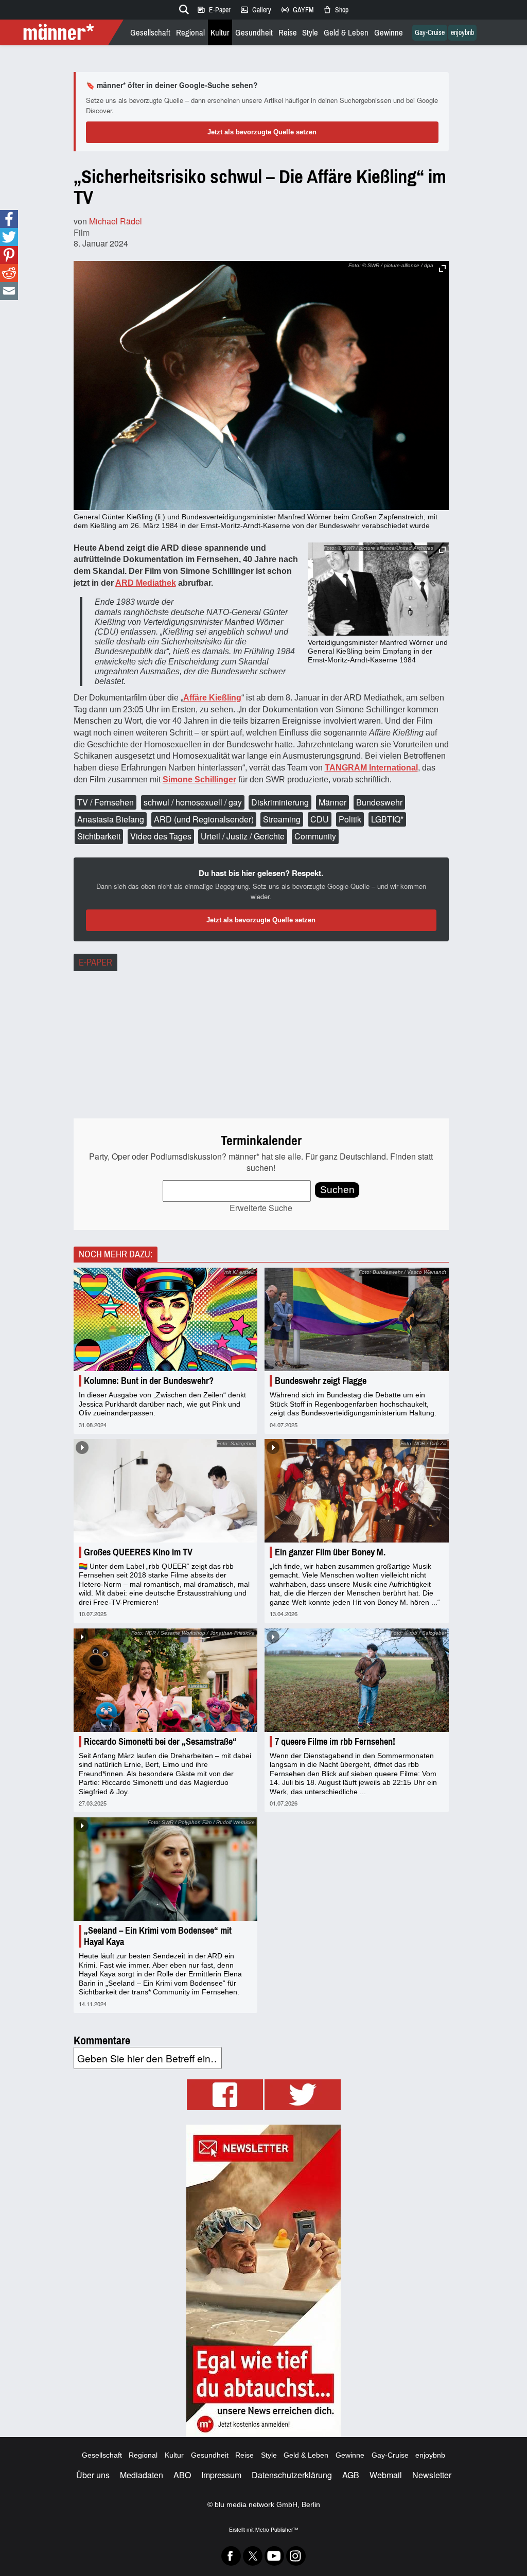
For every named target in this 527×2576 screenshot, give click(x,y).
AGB (351, 2475)
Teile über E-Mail (9, 291)
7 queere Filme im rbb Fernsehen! (335, 1742)
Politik (350, 819)
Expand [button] (442, 550)
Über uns (93, 2475)
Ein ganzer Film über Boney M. (330, 1552)
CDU (320, 819)
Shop (336, 10)
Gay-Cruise (430, 33)
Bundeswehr (379, 802)
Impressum (221, 2475)
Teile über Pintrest (9, 255)
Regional (190, 33)
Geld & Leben (346, 33)
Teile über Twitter (9, 237)
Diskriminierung (280, 802)
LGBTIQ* (387, 819)
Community (315, 836)
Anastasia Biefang (111, 819)
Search (182, 8)
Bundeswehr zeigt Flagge (321, 1381)
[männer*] (63, 32)
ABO (182, 2475)
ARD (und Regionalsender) (204, 819)
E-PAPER (95, 962)
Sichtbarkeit (99, 836)
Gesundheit (254, 33)
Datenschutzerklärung (292, 2475)
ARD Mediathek (146, 583)
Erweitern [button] (442, 268)
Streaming (282, 819)
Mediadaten (142, 2475)
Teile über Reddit (9, 273)
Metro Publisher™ (277, 2529)
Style (310, 33)
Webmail (386, 2475)
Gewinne (389, 33)
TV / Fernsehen (106, 802)
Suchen (337, 1190)
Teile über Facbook (9, 219)
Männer (332, 802)
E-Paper (214, 10)
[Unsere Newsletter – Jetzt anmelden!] (263, 2281)
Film (82, 232)
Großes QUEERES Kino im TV (138, 1552)
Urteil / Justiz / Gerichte (243, 836)
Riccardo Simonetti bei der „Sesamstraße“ (160, 1742)
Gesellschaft (150, 33)
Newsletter (432, 2475)
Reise (288, 33)
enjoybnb (462, 33)
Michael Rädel (116, 221)
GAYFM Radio (297, 10)
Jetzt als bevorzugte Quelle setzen (262, 132)
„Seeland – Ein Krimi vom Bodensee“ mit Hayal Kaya (158, 1936)
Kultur (220, 33)
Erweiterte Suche (261, 1208)
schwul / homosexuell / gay (193, 802)
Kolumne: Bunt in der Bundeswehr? (149, 1381)
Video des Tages (161, 836)
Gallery (256, 10)
